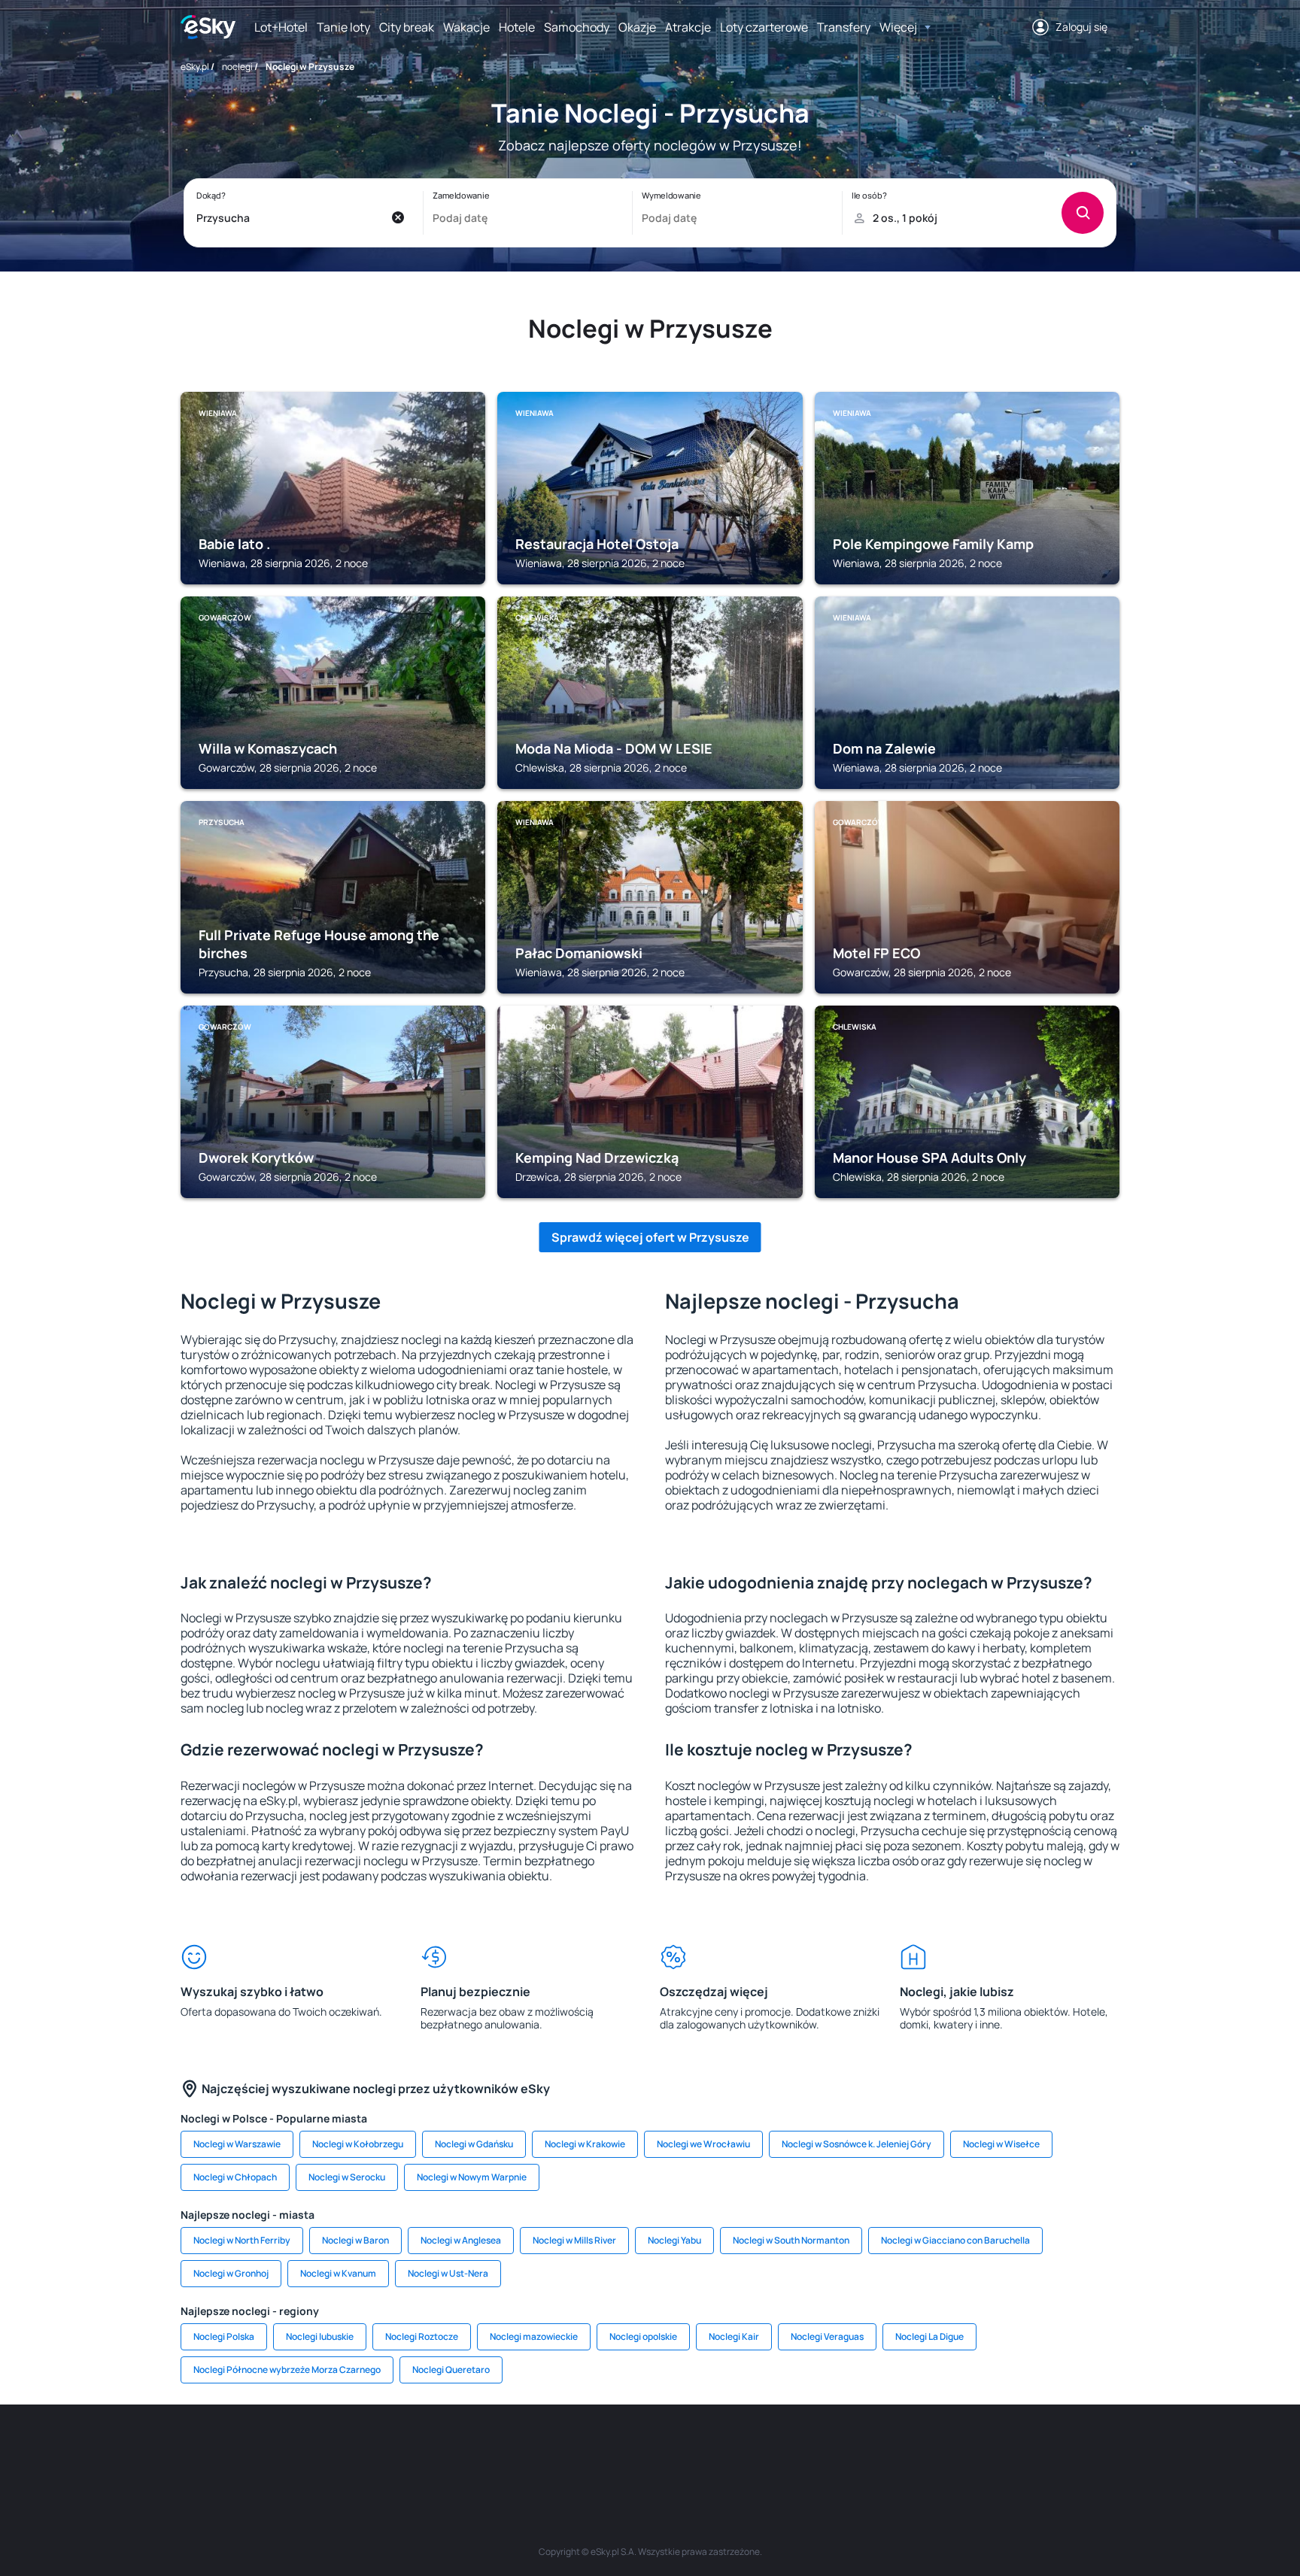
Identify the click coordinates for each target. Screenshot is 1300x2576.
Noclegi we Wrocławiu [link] (703, 2144)
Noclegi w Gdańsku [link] (474, 2144)
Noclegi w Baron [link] (355, 2240)
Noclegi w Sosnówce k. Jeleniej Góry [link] (857, 2144)
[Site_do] (740, 2450)
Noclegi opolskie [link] (643, 2336)
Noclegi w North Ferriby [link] (242, 2240)
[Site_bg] (379, 2450)
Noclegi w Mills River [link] (574, 2240)
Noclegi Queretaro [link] (451, 2370)
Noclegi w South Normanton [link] (791, 2240)
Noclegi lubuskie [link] (320, 2336)
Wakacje (466, 27)
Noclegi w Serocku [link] (347, 2177)
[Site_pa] (785, 2450)
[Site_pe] (424, 2450)
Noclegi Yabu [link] (674, 2240)
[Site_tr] (469, 2450)
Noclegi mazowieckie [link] (534, 2336)
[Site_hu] (650, 2450)
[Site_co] (695, 2450)
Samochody (577, 27)
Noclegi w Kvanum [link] (338, 2273)
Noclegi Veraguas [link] (827, 2336)
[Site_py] (1011, 2450)
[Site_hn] (966, 2450)
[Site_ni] (876, 2450)
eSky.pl (195, 67)
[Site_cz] (515, 2450)
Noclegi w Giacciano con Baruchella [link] (955, 2240)
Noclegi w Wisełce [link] (1001, 2144)
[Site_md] (560, 2450)
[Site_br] (289, 2450)
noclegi (237, 67)
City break (407, 27)
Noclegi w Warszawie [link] (237, 2144)
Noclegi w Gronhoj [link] (231, 2273)
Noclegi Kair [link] (734, 2336)
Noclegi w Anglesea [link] (461, 2240)
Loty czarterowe (764, 27)
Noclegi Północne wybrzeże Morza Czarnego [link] (287, 2370)
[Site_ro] (334, 2450)
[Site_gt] (921, 2450)
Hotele (517, 27)
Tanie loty (343, 27)
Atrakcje (688, 27)
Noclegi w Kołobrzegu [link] (358, 2144)
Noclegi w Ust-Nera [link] (448, 2273)
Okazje (637, 27)
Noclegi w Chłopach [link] (235, 2177)
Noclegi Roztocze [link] (422, 2336)
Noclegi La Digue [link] (929, 2336)
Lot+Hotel (281, 27)
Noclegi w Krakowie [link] (585, 2144)
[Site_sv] (831, 2450)
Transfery (844, 27)
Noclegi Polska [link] (224, 2336)
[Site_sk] (605, 2450)
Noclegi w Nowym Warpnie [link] (472, 2177)
